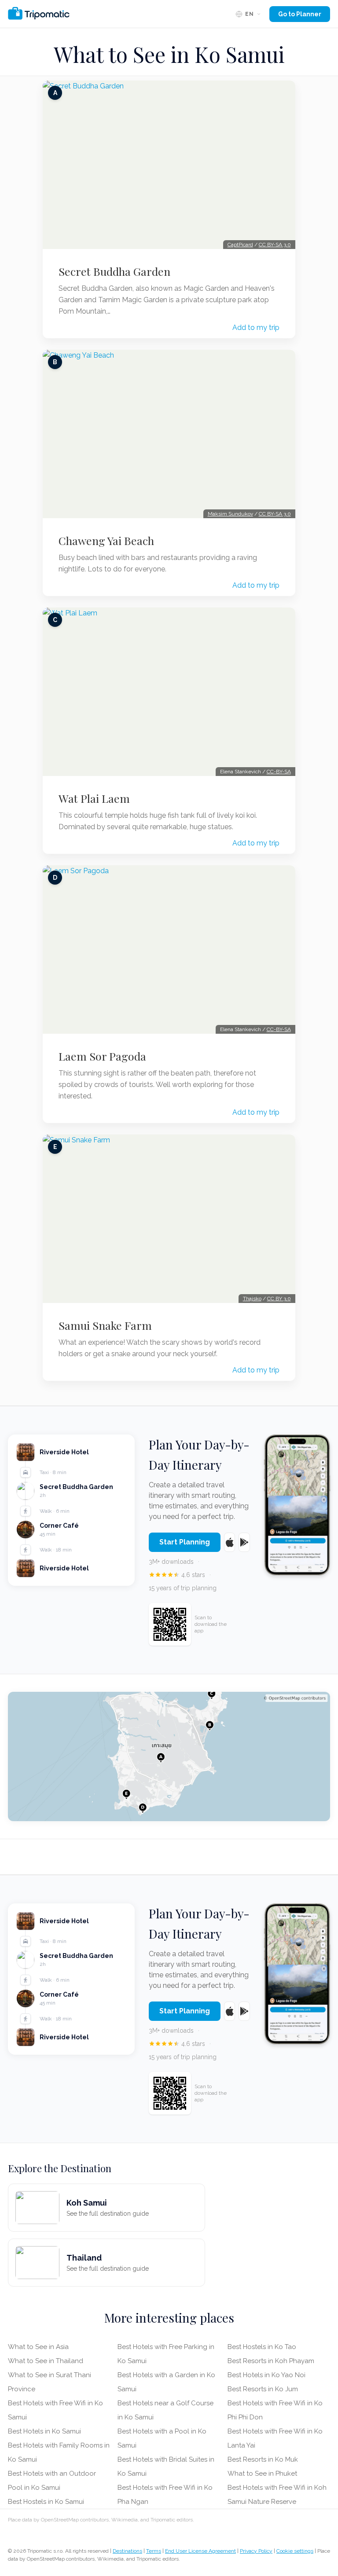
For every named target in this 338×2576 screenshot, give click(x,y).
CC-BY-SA (279, 772)
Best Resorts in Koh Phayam (271, 2361)
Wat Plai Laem (94, 798)
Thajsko (252, 1299)
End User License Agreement (200, 2551)
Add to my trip (256, 327)
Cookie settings (295, 2551)
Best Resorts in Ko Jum (263, 2389)
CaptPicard (240, 245)
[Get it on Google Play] (244, 1542)
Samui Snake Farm (105, 1325)
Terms (154, 2551)
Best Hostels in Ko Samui (46, 2502)
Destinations (127, 2551)
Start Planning (185, 1542)
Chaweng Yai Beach (106, 541)
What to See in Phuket (262, 2474)
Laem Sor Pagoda (102, 1056)
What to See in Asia (38, 2347)
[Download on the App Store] (230, 1542)
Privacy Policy (256, 2551)
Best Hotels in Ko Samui (44, 2431)
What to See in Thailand (46, 2361)
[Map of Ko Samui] (169, 1756)
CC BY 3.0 (279, 1299)
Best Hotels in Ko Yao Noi (266, 2375)
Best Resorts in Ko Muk (263, 2459)
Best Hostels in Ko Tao (262, 2347)
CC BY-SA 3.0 (275, 245)
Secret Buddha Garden (114, 271)
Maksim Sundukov (230, 514)
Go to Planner (300, 14)
